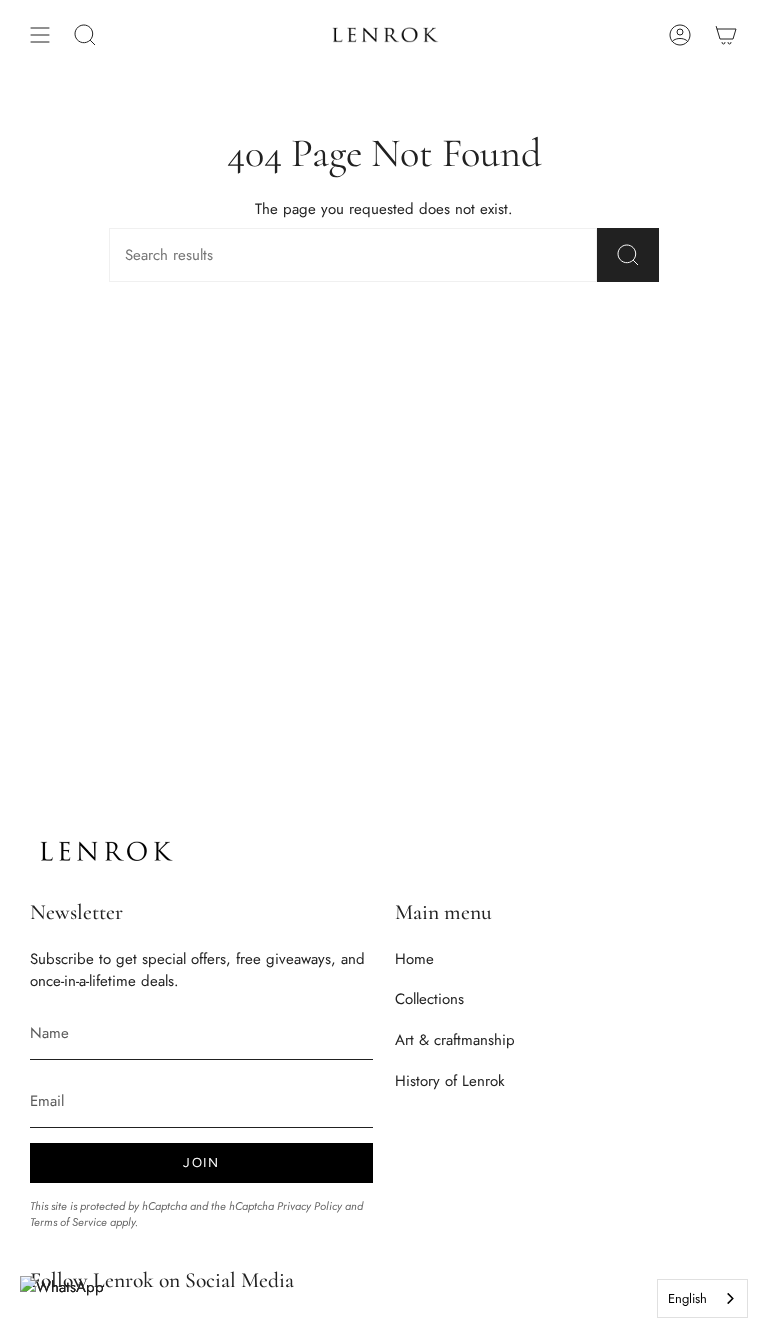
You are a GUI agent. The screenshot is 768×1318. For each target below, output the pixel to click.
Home (414, 959)
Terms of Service (68, 1222)
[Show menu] (40, 35)
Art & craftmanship (455, 1040)
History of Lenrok (450, 1081)
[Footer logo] (105, 851)
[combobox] (702, 1298)
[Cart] (726, 35)
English (687, 1298)
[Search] (628, 255)
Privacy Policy (309, 1206)
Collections (429, 999)
